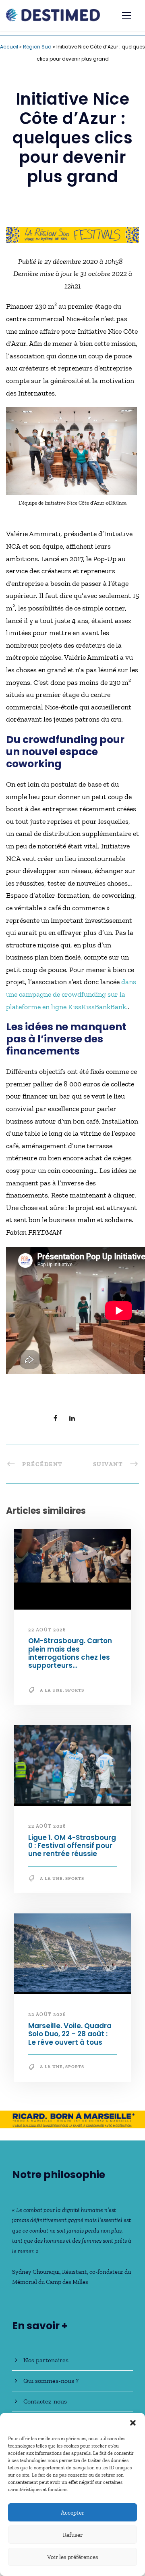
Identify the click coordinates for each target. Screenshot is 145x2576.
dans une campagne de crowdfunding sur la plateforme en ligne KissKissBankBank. (71, 994)
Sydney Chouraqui (36, 2272)
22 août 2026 (47, 1630)
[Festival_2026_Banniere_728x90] (72, 234)
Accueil (9, 47)
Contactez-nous (45, 2401)
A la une (51, 1690)
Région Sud (37, 47)
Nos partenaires (46, 2360)
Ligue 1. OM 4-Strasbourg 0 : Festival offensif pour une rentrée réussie (72, 1846)
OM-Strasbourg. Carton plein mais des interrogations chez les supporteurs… (70, 1653)
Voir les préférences (73, 2557)
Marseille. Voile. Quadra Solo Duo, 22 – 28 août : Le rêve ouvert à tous (70, 2034)
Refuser (73, 2535)
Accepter (72, 2513)
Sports (75, 1690)
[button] (133, 2423)
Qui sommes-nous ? (51, 2381)
